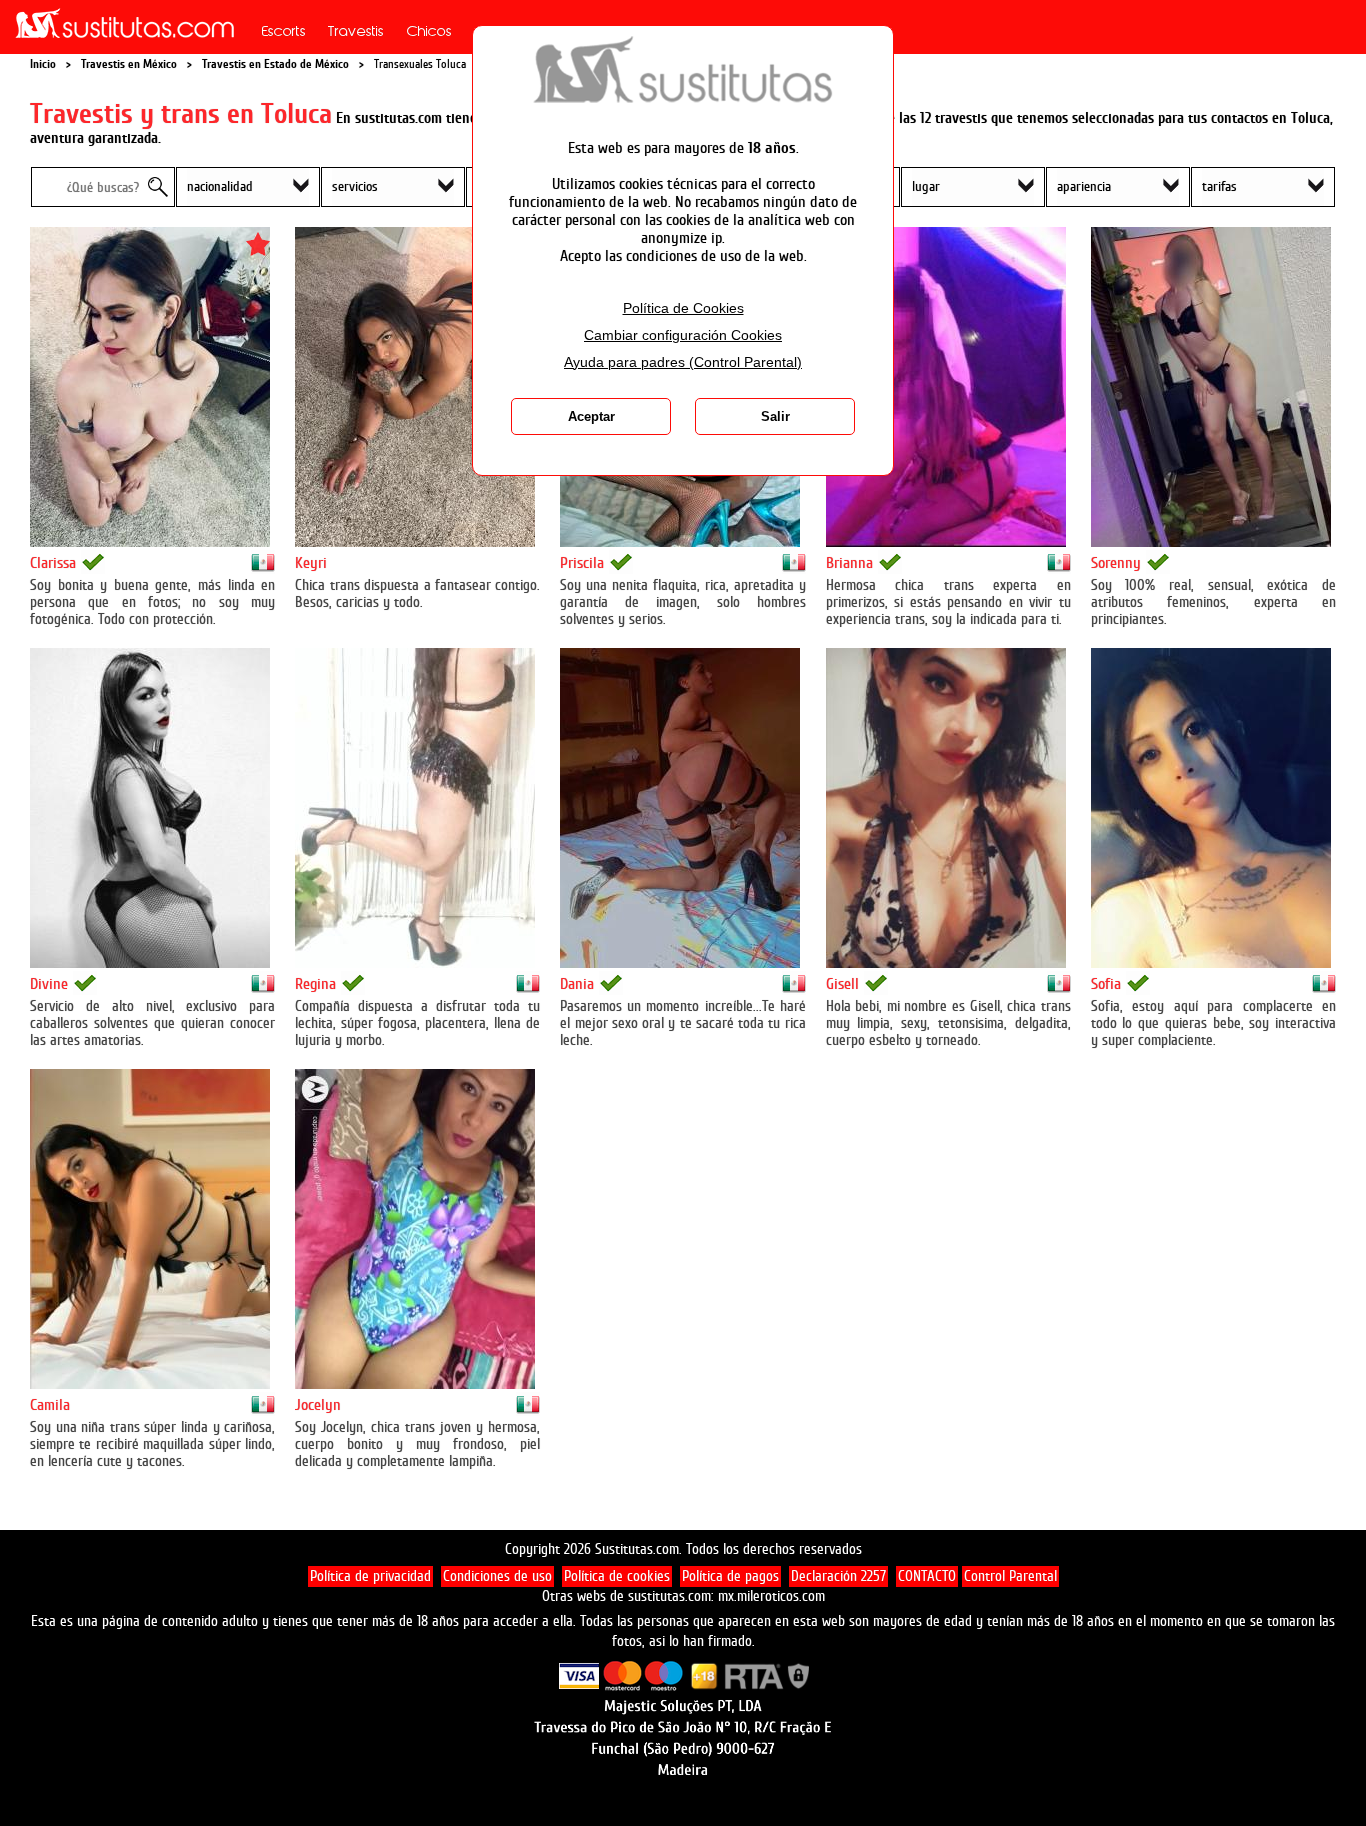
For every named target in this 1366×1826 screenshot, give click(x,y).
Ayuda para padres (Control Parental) (683, 362)
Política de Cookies (683, 308)
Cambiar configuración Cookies (683, 335)
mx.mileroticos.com (771, 1596)
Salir (775, 416)
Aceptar (591, 416)
